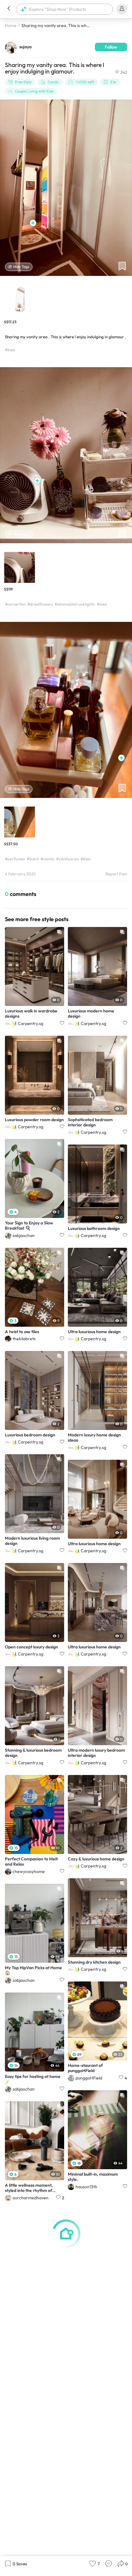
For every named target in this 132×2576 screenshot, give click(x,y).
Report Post (116, 874)
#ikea (10, 350)
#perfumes (15, 859)
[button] (9, 9)
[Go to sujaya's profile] (11, 47)
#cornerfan (15, 604)
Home (11, 26)
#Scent (33, 859)
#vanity (47, 859)
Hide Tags (21, 267)
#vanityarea (68, 859)
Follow (111, 47)
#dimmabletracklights (75, 604)
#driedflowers (40, 604)
